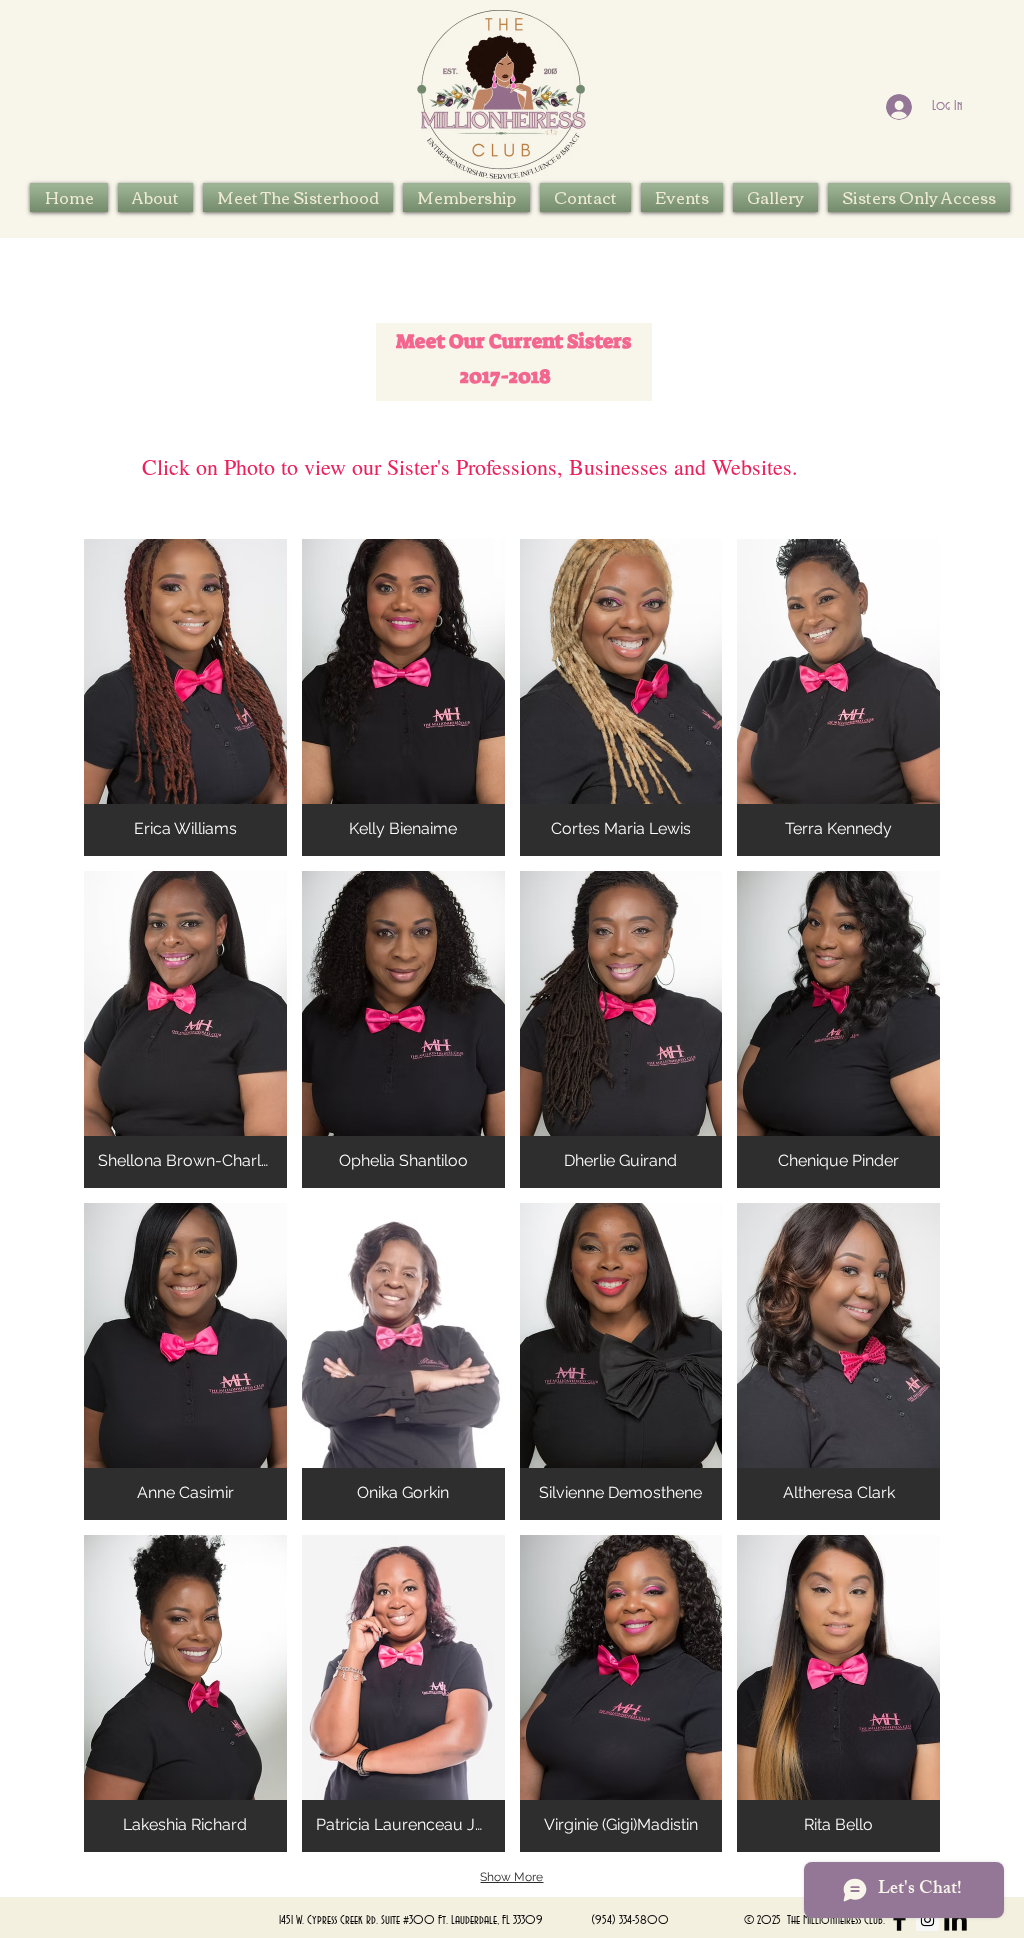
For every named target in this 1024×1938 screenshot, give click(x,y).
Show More (511, 1877)
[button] (298, 197)
